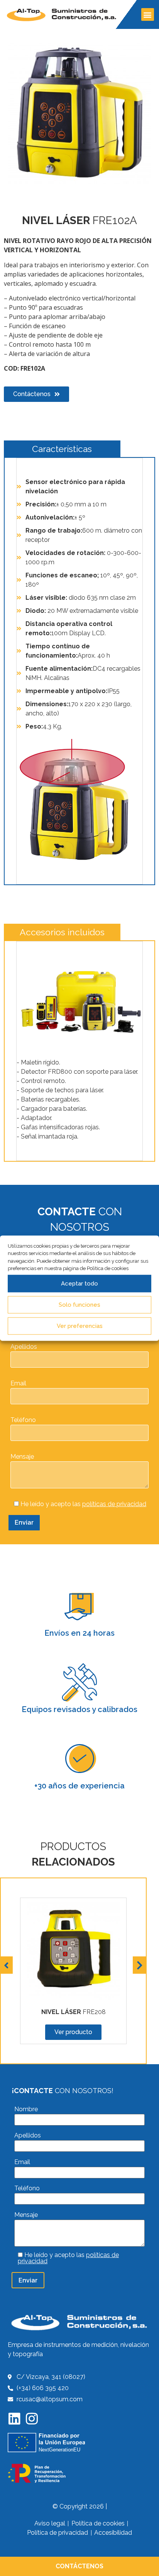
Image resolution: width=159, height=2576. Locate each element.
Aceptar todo (79, 1284)
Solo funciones (79, 1305)
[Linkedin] (14, 2418)
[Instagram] (32, 2418)
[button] (148, 14)
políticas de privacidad (114, 1504)
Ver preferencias (80, 1326)
